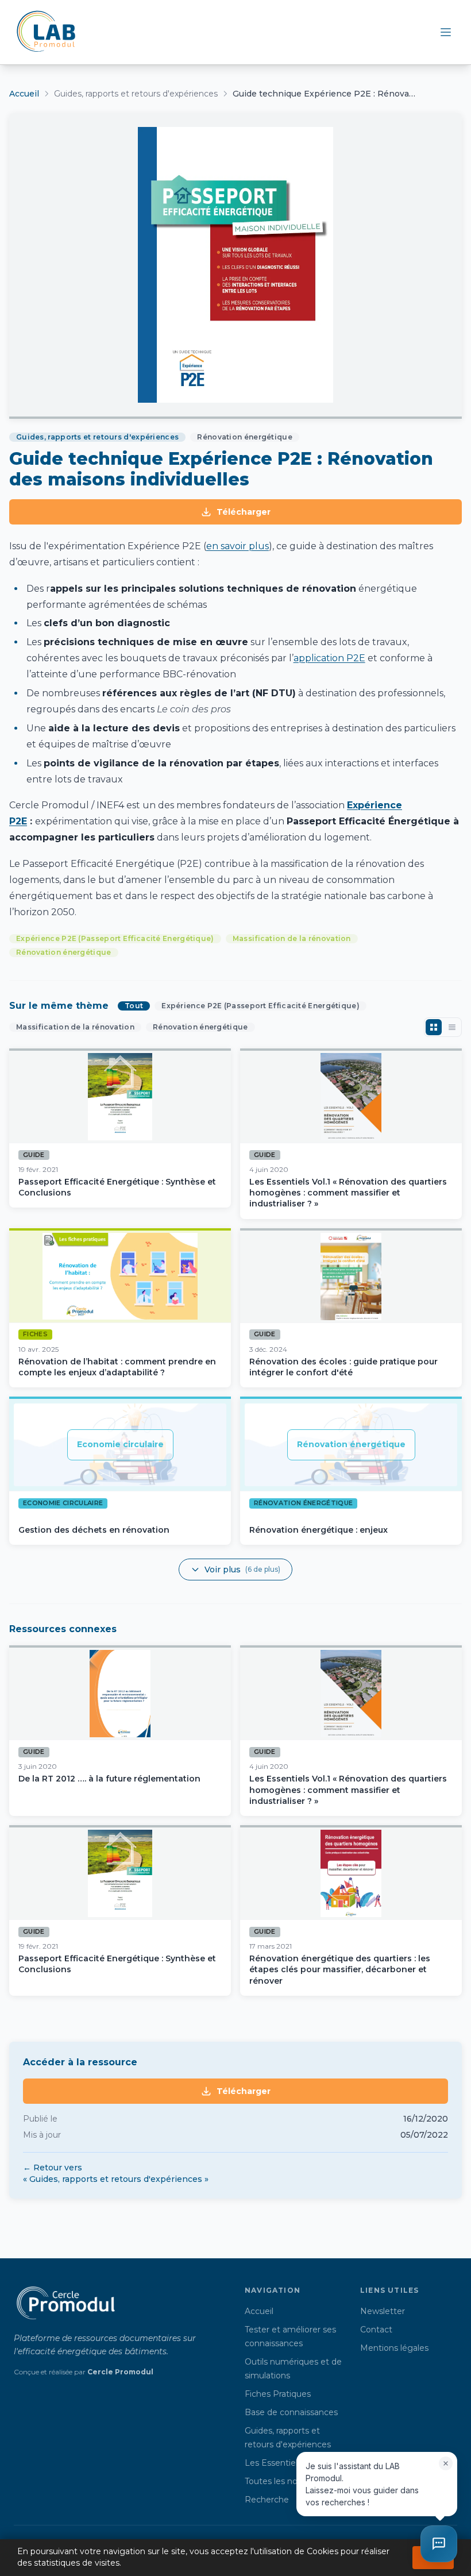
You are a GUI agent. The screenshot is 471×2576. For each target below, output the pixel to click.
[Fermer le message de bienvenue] (446, 2463)
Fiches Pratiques (278, 2394)
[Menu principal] (446, 32)
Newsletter (383, 2311)
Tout (134, 1006)
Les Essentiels (273, 2463)
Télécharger (244, 512)
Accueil (24, 94)
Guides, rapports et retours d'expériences (136, 94)
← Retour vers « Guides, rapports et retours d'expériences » (116, 2173)
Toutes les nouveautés (290, 2481)
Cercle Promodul (120, 2372)
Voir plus (242, 1569)
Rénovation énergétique (64, 952)
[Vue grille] (434, 1027)
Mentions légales (394, 2348)
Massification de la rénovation (292, 938)
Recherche (267, 2500)
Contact (376, 2330)
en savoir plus (238, 546)
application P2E (329, 658)
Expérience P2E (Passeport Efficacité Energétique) (115, 938)
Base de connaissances (291, 2412)
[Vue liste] (452, 1027)
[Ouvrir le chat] (439, 2544)
